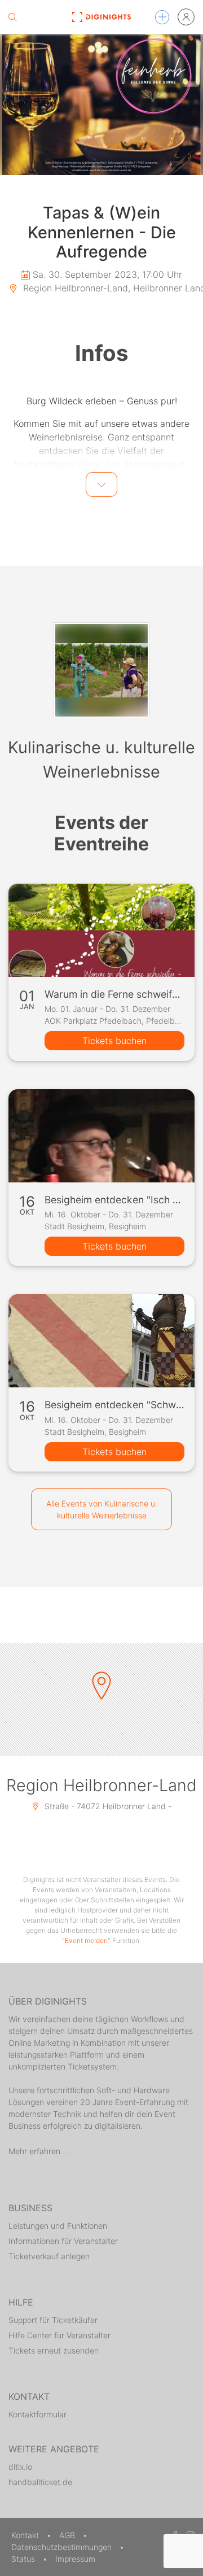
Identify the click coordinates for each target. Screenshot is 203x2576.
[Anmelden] (186, 17)
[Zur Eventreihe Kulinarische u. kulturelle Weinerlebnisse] (101, 670)
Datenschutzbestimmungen (63, 2547)
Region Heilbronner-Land (101, 1785)
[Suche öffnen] (12, 17)
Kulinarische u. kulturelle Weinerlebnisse (101, 759)
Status (24, 2559)
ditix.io (20, 2467)
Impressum (75, 2559)
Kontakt (26, 2535)
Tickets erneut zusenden (54, 2350)
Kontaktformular (37, 2414)
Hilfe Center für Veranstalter (59, 2335)
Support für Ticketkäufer (53, 2320)
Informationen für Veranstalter (63, 2241)
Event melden (86, 1940)
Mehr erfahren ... (39, 2151)
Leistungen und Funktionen (58, 2226)
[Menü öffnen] (162, 17)
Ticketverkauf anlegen (49, 2256)
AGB (68, 2535)
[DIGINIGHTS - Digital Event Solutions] (101, 17)
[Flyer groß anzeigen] (101, 104)
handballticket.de (40, 2482)
